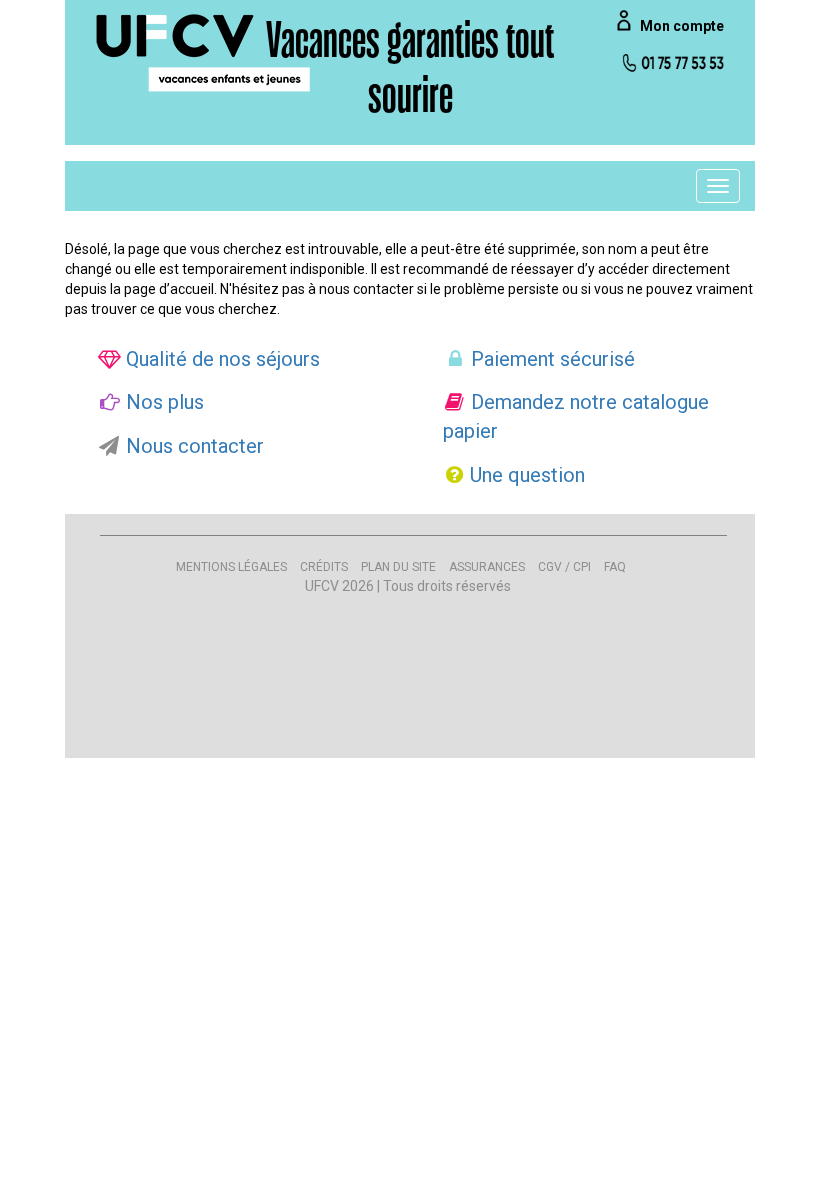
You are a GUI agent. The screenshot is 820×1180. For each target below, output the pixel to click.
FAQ (615, 567)
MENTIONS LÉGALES (231, 567)
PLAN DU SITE (398, 567)
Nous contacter (192, 446)
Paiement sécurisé (550, 359)
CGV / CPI (564, 567)
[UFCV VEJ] (204, 52)
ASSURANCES (487, 567)
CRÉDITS (324, 567)
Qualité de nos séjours (220, 359)
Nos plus (162, 402)
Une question (525, 475)
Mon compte (682, 26)
